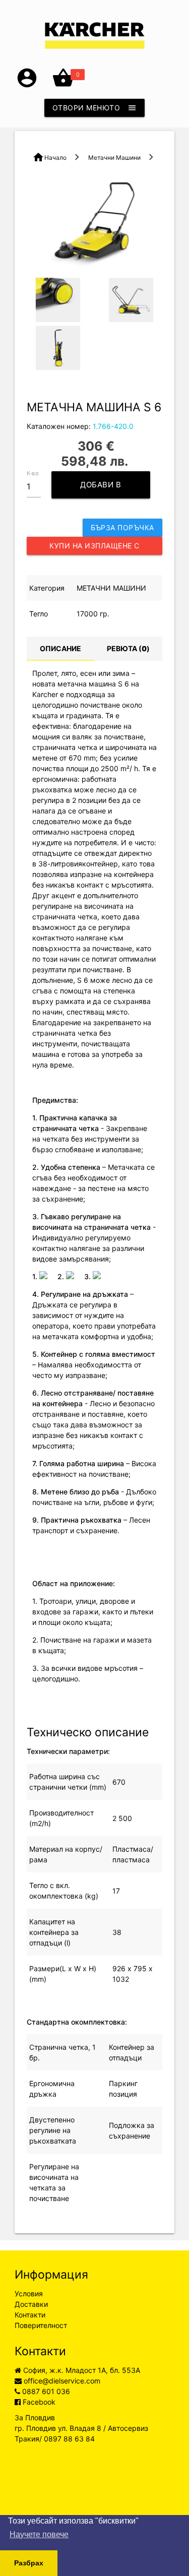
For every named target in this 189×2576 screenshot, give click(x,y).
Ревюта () (128, 648)
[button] (27, 86)
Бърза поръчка (122, 527)
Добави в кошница (97, 489)
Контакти (30, 2315)
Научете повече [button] (39, 2534)
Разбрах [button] (29, 2563)
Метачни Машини (114, 158)
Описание (60, 648)
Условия (29, 2294)
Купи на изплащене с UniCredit (94, 548)
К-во (33, 473)
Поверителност (41, 2325)
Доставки (31, 2304)
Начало (55, 158)
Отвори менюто (95, 108)
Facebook (38, 2402)
